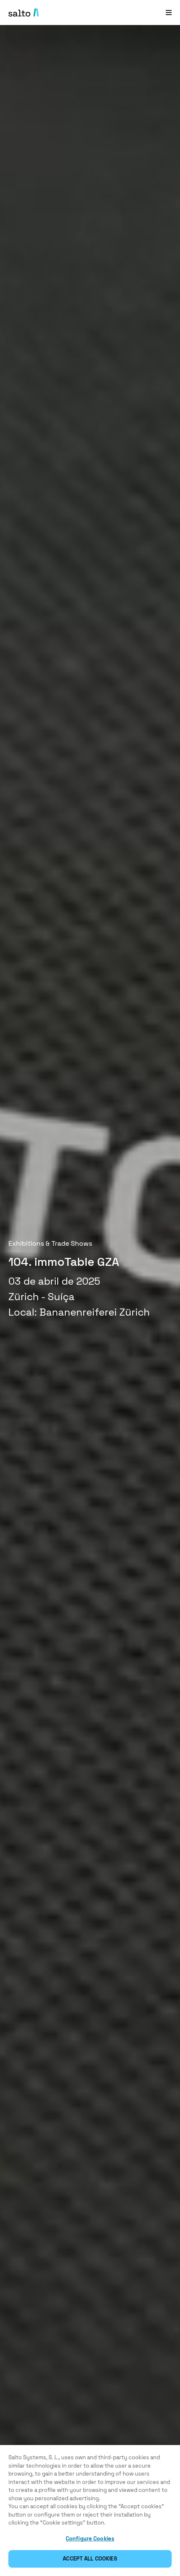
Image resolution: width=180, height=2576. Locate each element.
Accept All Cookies (90, 2559)
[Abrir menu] (169, 12)
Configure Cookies (90, 2539)
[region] (90, 2511)
